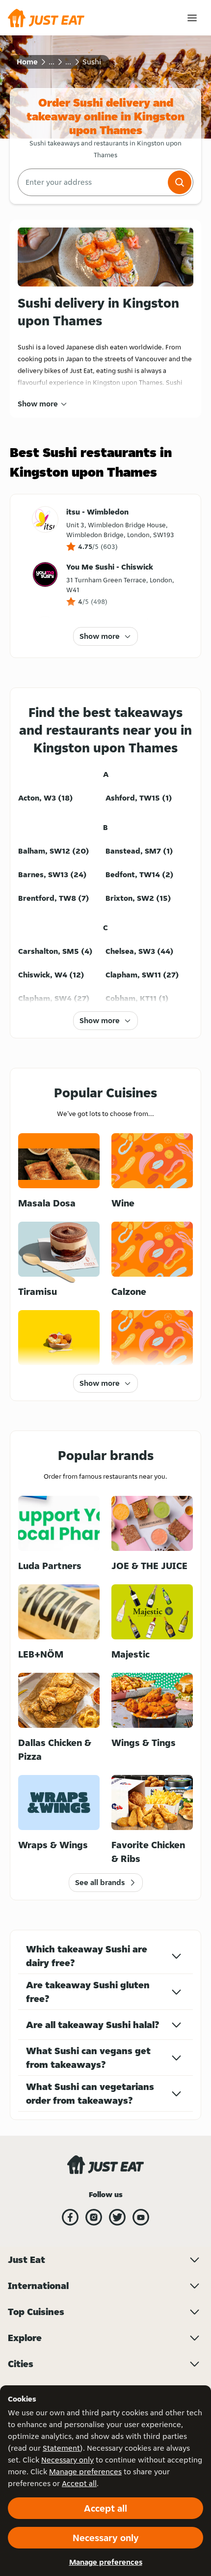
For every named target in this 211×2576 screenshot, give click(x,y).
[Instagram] (94, 2217)
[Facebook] (70, 2217)
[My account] (192, 18)
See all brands (100, 1882)
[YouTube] (141, 2217)
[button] (180, 182)
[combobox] (92, 182)
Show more (38, 404)
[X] (117, 2217)
